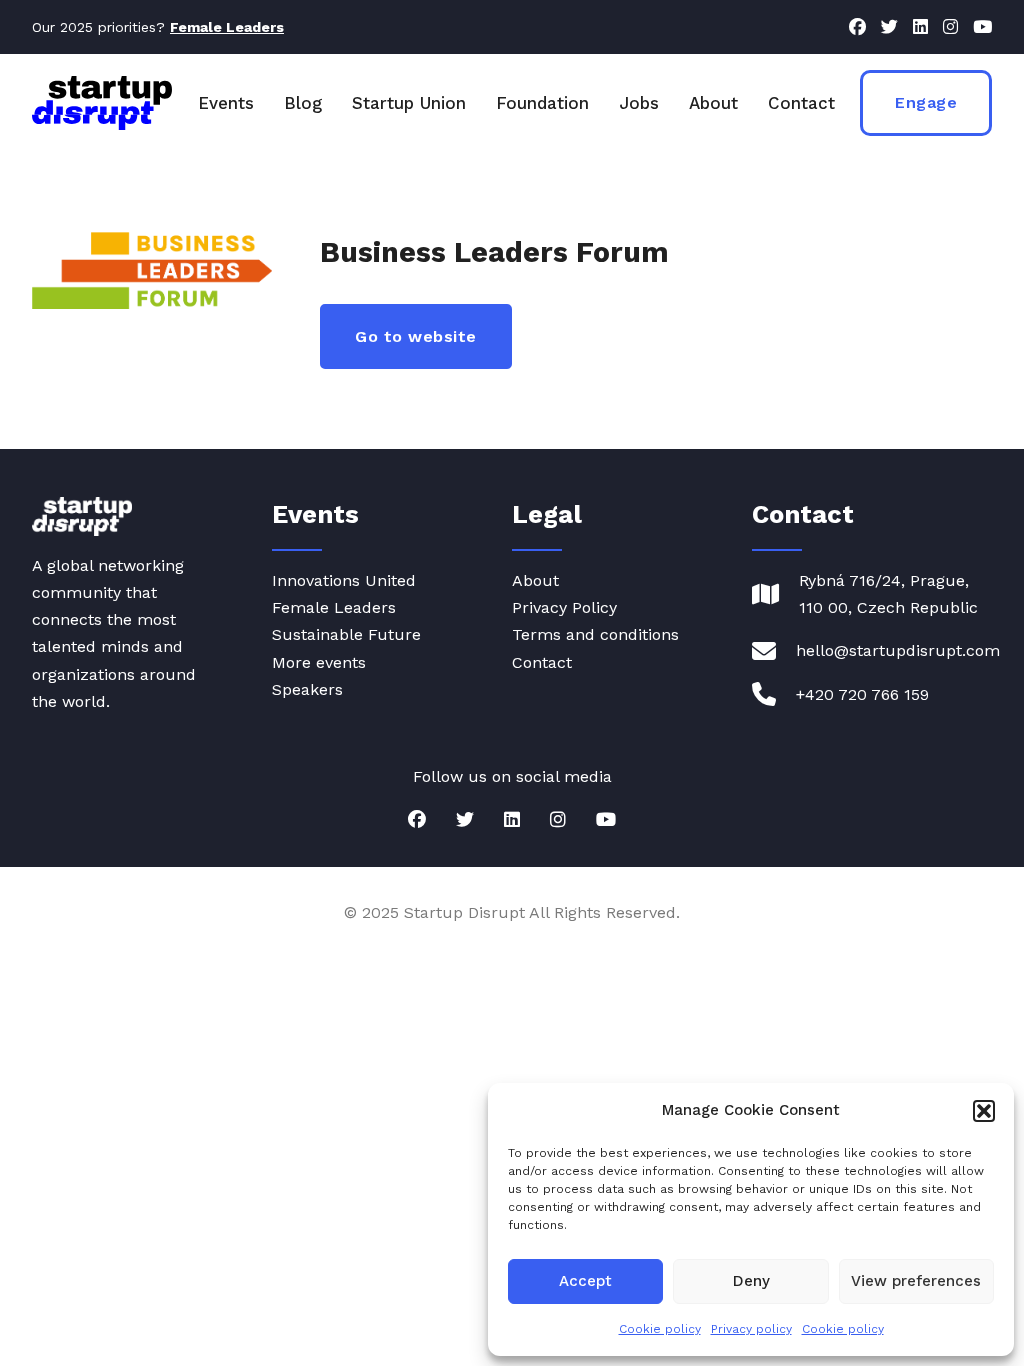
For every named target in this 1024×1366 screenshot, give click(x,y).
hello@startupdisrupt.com (898, 650)
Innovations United (344, 580)
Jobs (639, 103)
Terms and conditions (595, 634)
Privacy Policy (564, 607)
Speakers (307, 689)
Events (226, 103)
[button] (984, 1111)
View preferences (916, 1281)
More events (319, 662)
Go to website (416, 336)
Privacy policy (751, 1329)
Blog (303, 103)
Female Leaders (334, 607)
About (713, 103)
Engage (926, 102)
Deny (751, 1281)
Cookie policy (660, 1329)
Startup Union (409, 103)
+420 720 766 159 (862, 694)
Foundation (542, 103)
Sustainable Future (346, 634)
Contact (801, 103)
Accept (585, 1281)
